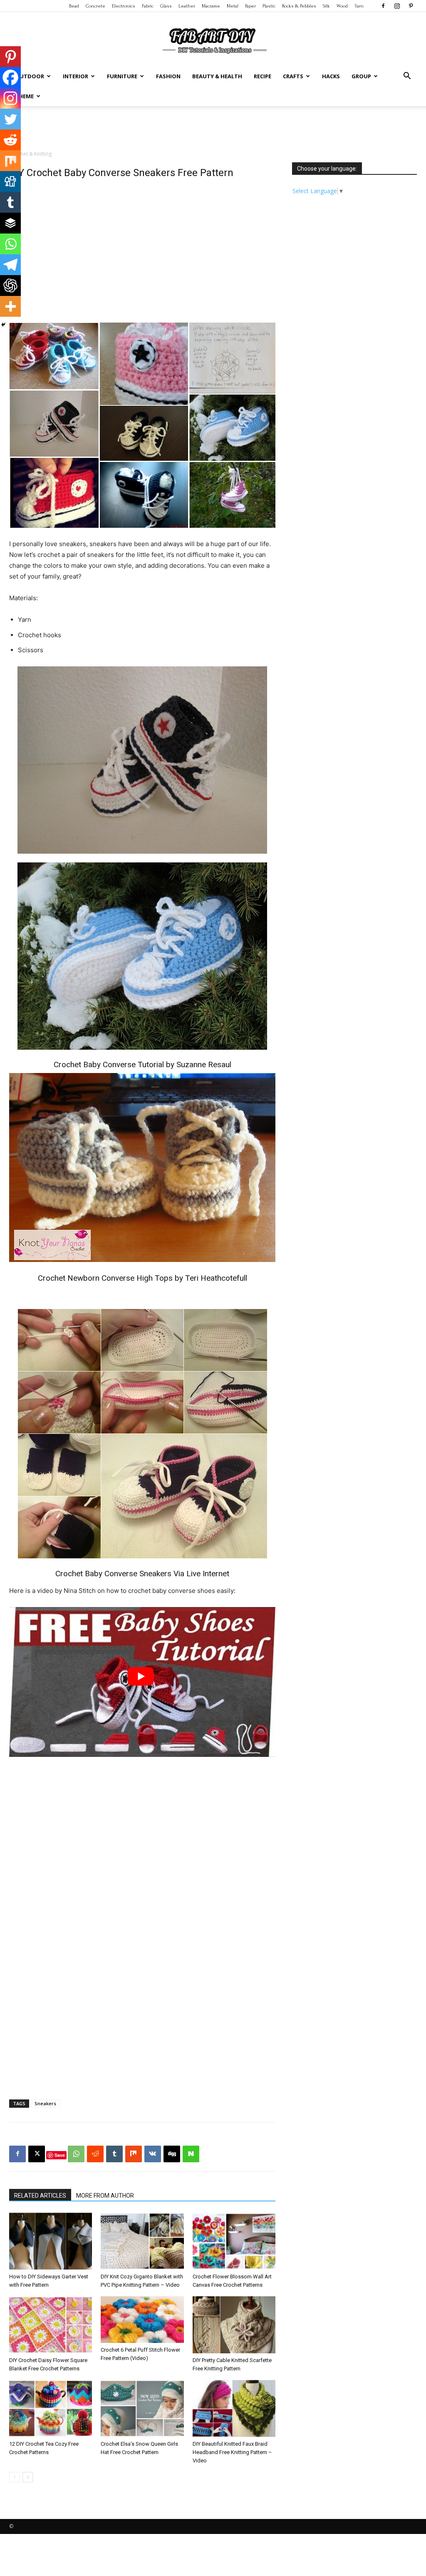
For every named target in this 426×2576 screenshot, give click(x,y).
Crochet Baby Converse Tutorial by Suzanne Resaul (142, 1064)
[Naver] (191, 2154)
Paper (250, 6)
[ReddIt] (95, 2154)
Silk (326, 6)
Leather (187, 6)
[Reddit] (10, 140)
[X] (37, 2154)
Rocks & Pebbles (299, 6)
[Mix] (10, 161)
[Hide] (3, 325)
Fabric (148, 6)
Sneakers (45, 2103)
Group (361, 76)
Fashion (168, 76)
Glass (166, 6)
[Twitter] (10, 119)
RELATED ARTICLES (40, 2196)
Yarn (359, 6)
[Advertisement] (213, 129)
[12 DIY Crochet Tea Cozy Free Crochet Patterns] (51, 2408)
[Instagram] (397, 6)
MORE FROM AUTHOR (105, 2196)
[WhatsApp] (76, 2154)
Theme (24, 96)
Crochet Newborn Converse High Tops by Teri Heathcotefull (142, 1278)
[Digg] (10, 181)
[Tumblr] (10, 202)
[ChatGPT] (10, 286)
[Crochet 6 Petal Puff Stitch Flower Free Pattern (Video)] (142, 2320)
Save (60, 2155)
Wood (342, 6)
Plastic (269, 6)
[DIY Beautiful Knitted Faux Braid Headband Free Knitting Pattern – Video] (234, 2408)
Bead (74, 6)
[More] (10, 306)
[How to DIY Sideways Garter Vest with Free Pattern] (51, 2241)
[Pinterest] (411, 6)
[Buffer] (10, 223)
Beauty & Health (217, 76)
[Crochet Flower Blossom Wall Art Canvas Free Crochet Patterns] (234, 2241)
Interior (76, 76)
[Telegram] (10, 265)
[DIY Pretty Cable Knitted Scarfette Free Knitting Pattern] (234, 2325)
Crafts (293, 76)
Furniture (122, 76)
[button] (407, 77)
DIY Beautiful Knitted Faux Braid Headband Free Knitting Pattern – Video (232, 2452)
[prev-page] (14, 2477)
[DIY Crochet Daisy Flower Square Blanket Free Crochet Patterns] (51, 2325)
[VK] (153, 2154)
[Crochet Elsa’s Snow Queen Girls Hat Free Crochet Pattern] (142, 2408)
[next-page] (28, 2477)
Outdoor (30, 76)
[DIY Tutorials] (213, 40)
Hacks (331, 76)
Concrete (95, 6)
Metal (233, 6)
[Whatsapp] (10, 244)
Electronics (124, 6)
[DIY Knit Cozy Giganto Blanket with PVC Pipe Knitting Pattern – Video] (142, 2241)
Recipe (263, 76)
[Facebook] (383, 6)
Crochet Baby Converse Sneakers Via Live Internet (142, 1574)
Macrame (211, 6)
